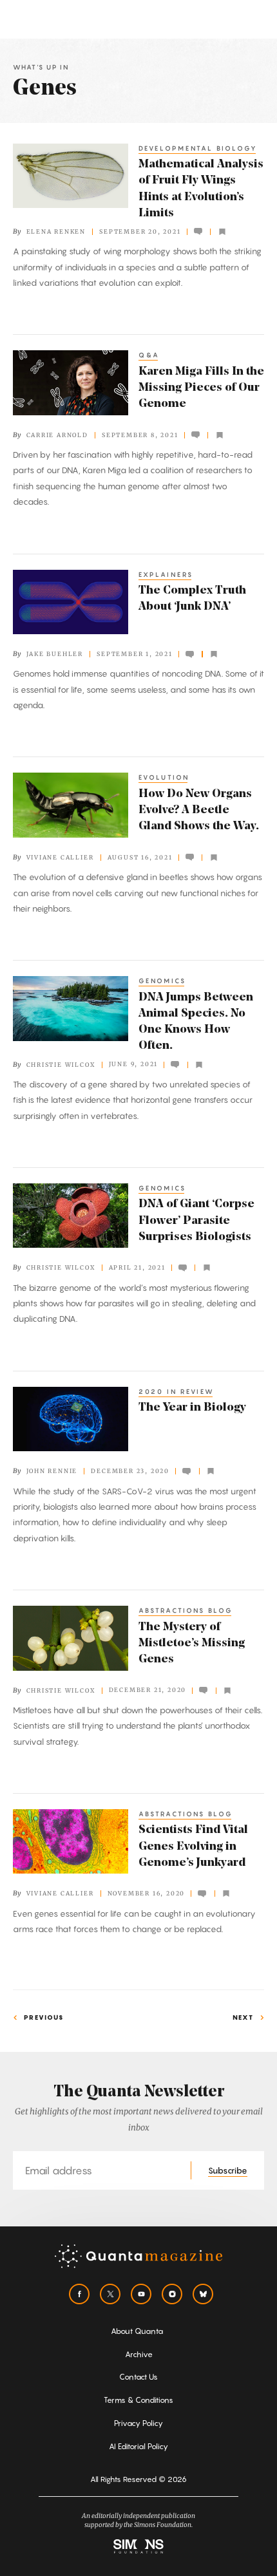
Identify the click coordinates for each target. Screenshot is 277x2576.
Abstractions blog (186, 1610)
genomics (162, 981)
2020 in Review (177, 1391)
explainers (166, 574)
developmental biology (198, 148)
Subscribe (228, 2170)
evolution (164, 777)
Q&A (149, 355)
